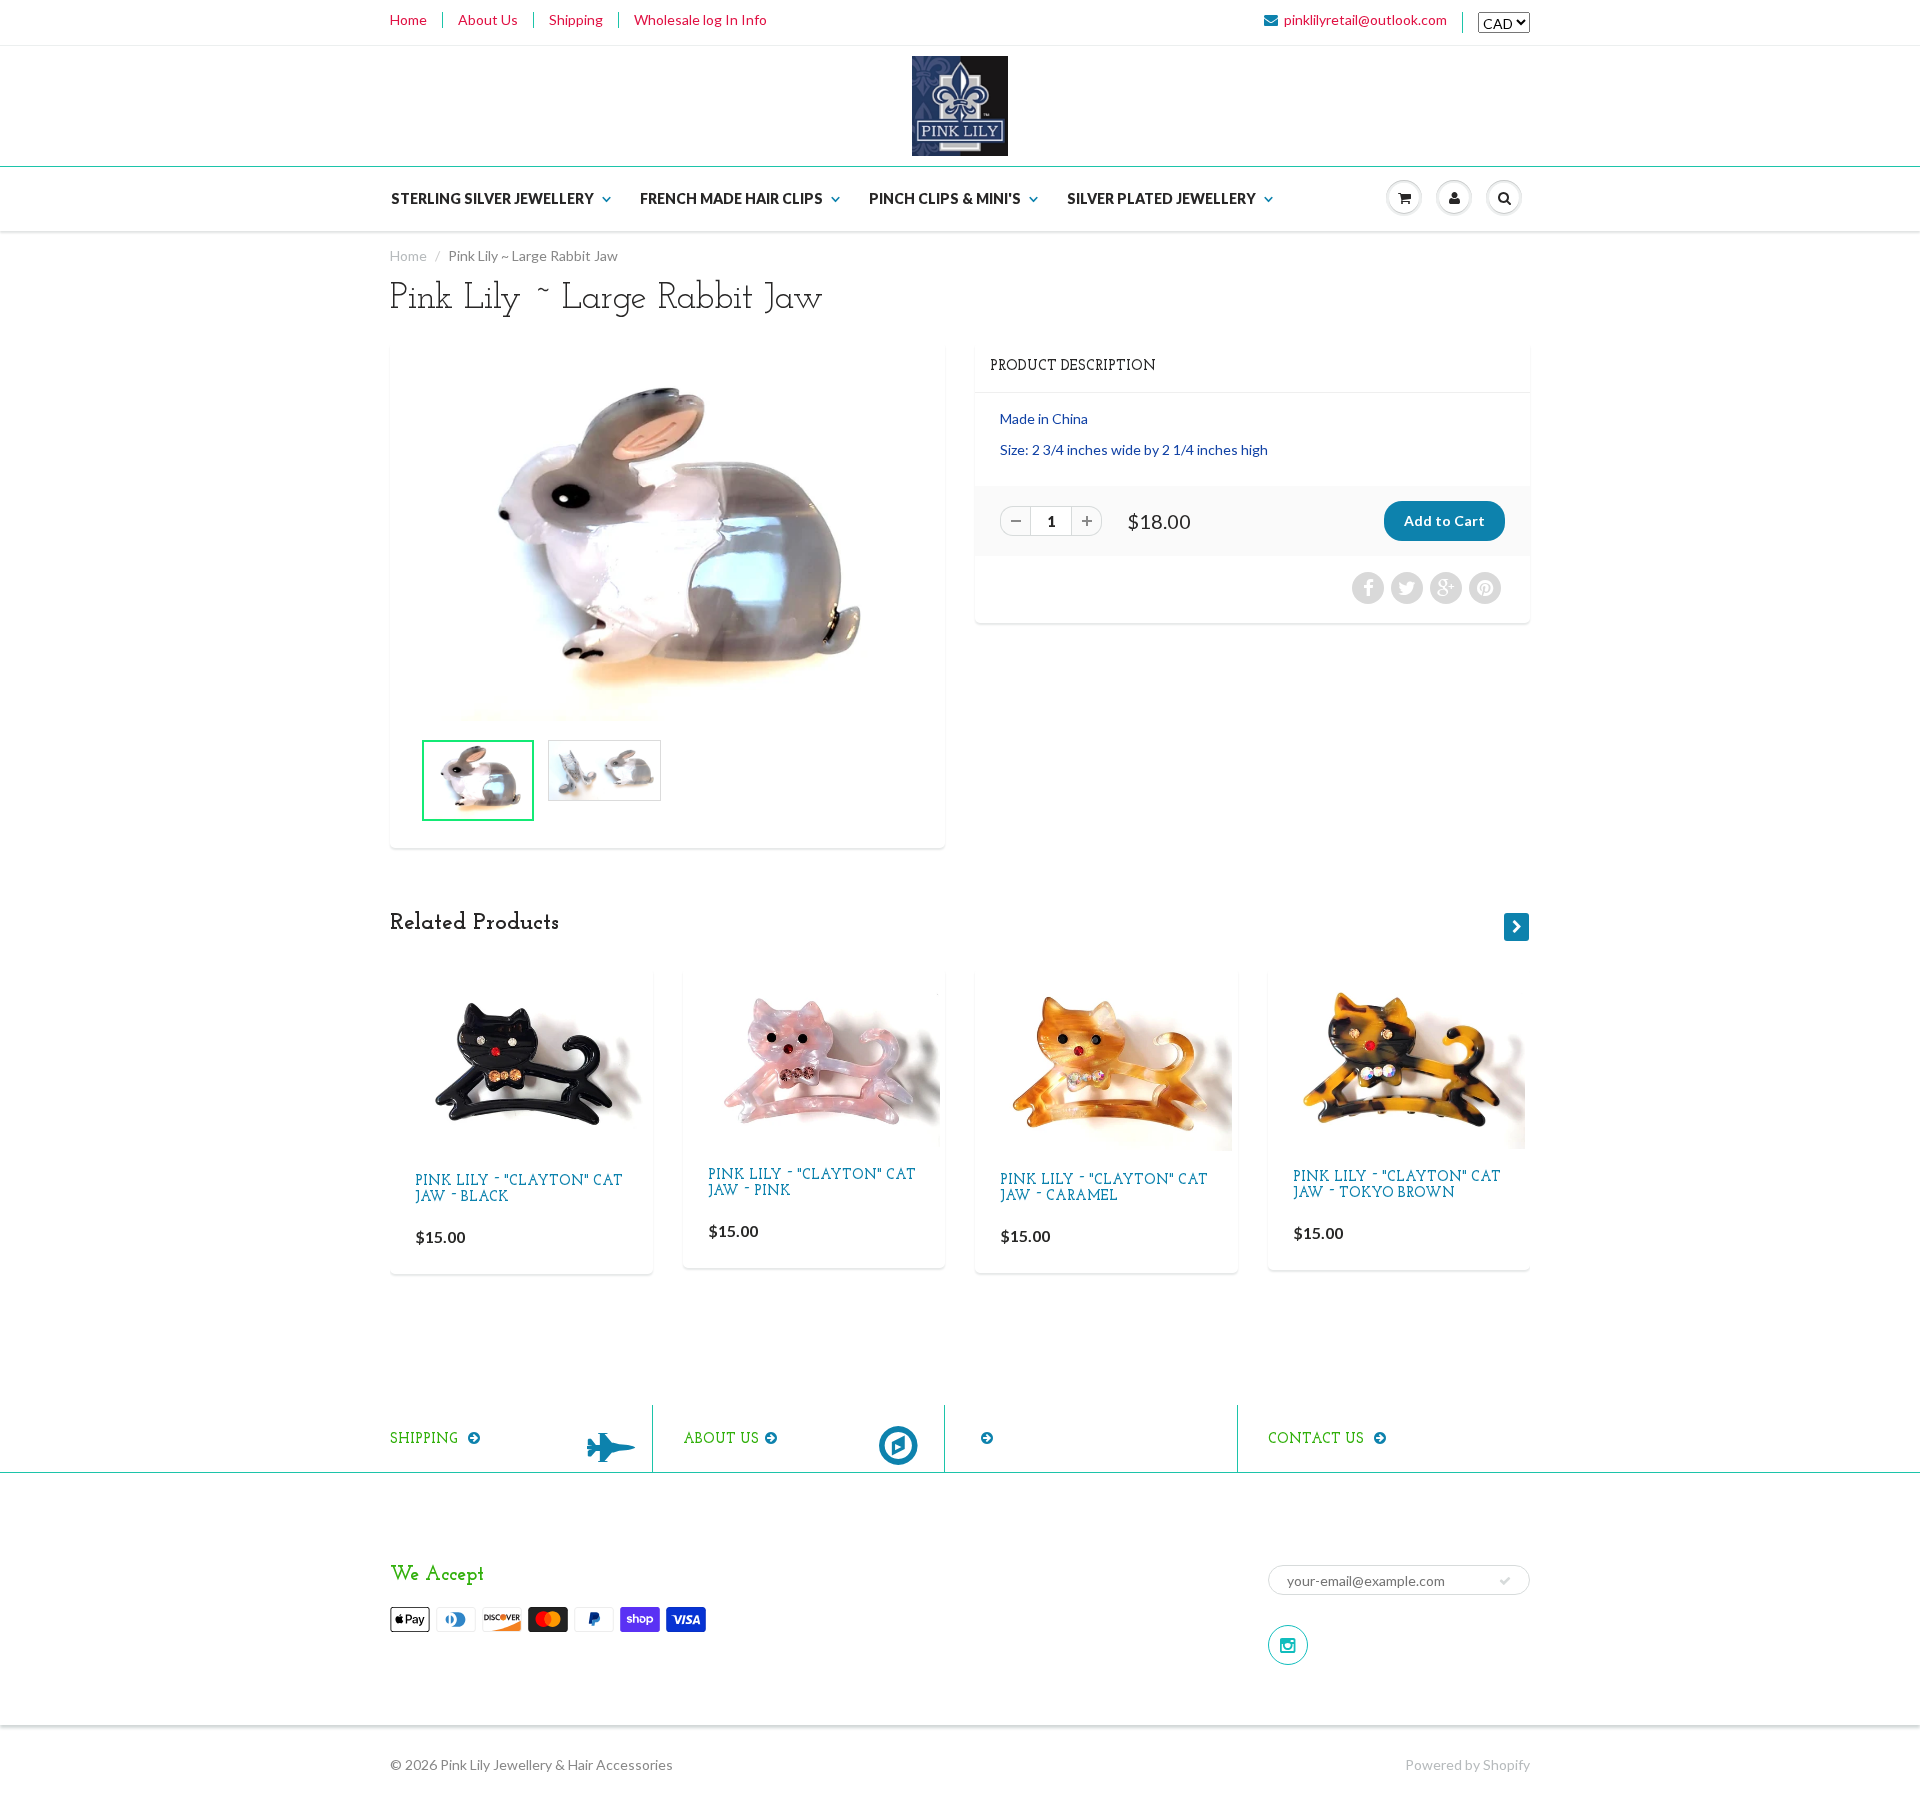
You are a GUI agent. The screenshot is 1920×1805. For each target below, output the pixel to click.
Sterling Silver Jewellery (492, 198)
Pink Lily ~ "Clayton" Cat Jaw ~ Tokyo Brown (1397, 1186)
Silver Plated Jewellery (1161, 198)
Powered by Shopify (1467, 1764)
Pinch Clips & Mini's (945, 198)
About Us (488, 20)
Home (408, 20)
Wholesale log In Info (700, 20)
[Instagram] (1288, 1645)
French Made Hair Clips (731, 198)
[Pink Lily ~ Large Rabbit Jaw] (667, 545)
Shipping (576, 20)
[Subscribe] (1505, 1581)
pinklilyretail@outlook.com (1365, 20)
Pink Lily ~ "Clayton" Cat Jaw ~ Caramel (1104, 1188)
